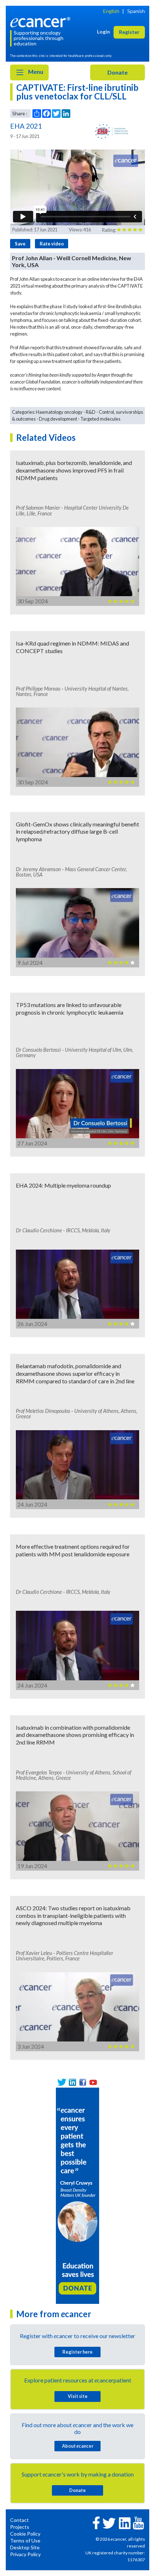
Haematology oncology (59, 412)
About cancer (78, 2446)
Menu (35, 72)
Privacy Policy (25, 2554)
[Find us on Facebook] (83, 2082)
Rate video (52, 244)
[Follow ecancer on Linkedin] (125, 2522)
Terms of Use (25, 2540)
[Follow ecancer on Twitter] (109, 2522)
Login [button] (103, 32)
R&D (91, 412)
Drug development (58, 419)
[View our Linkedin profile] (72, 2082)
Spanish (136, 11)
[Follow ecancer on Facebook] (96, 2522)
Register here (77, 2352)
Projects (20, 2527)
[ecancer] (42, 21)
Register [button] (129, 32)
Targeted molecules (100, 419)
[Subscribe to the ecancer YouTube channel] (138, 2522)
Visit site (78, 2396)
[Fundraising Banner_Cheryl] (77, 2195)
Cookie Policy (25, 2534)
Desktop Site (25, 2547)
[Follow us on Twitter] (62, 2082)
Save (20, 244)
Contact (19, 2520)
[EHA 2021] (111, 131)
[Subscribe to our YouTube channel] (93, 2082)
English (111, 11)
